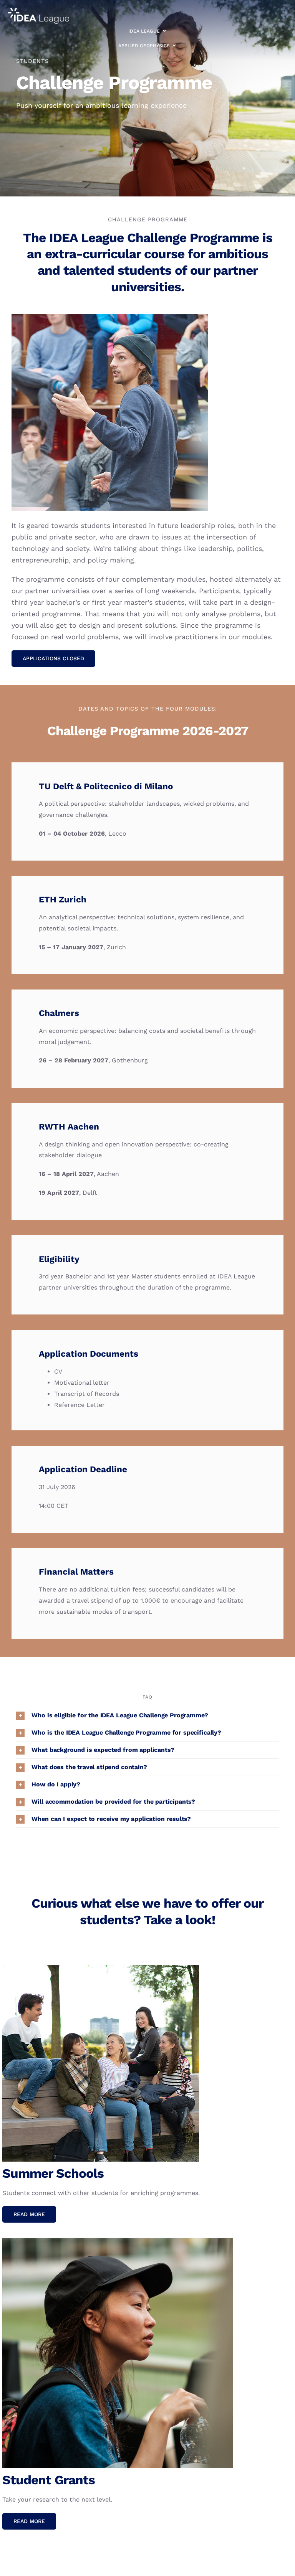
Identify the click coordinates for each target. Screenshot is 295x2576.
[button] (147, 1715)
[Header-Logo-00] (38, 11)
